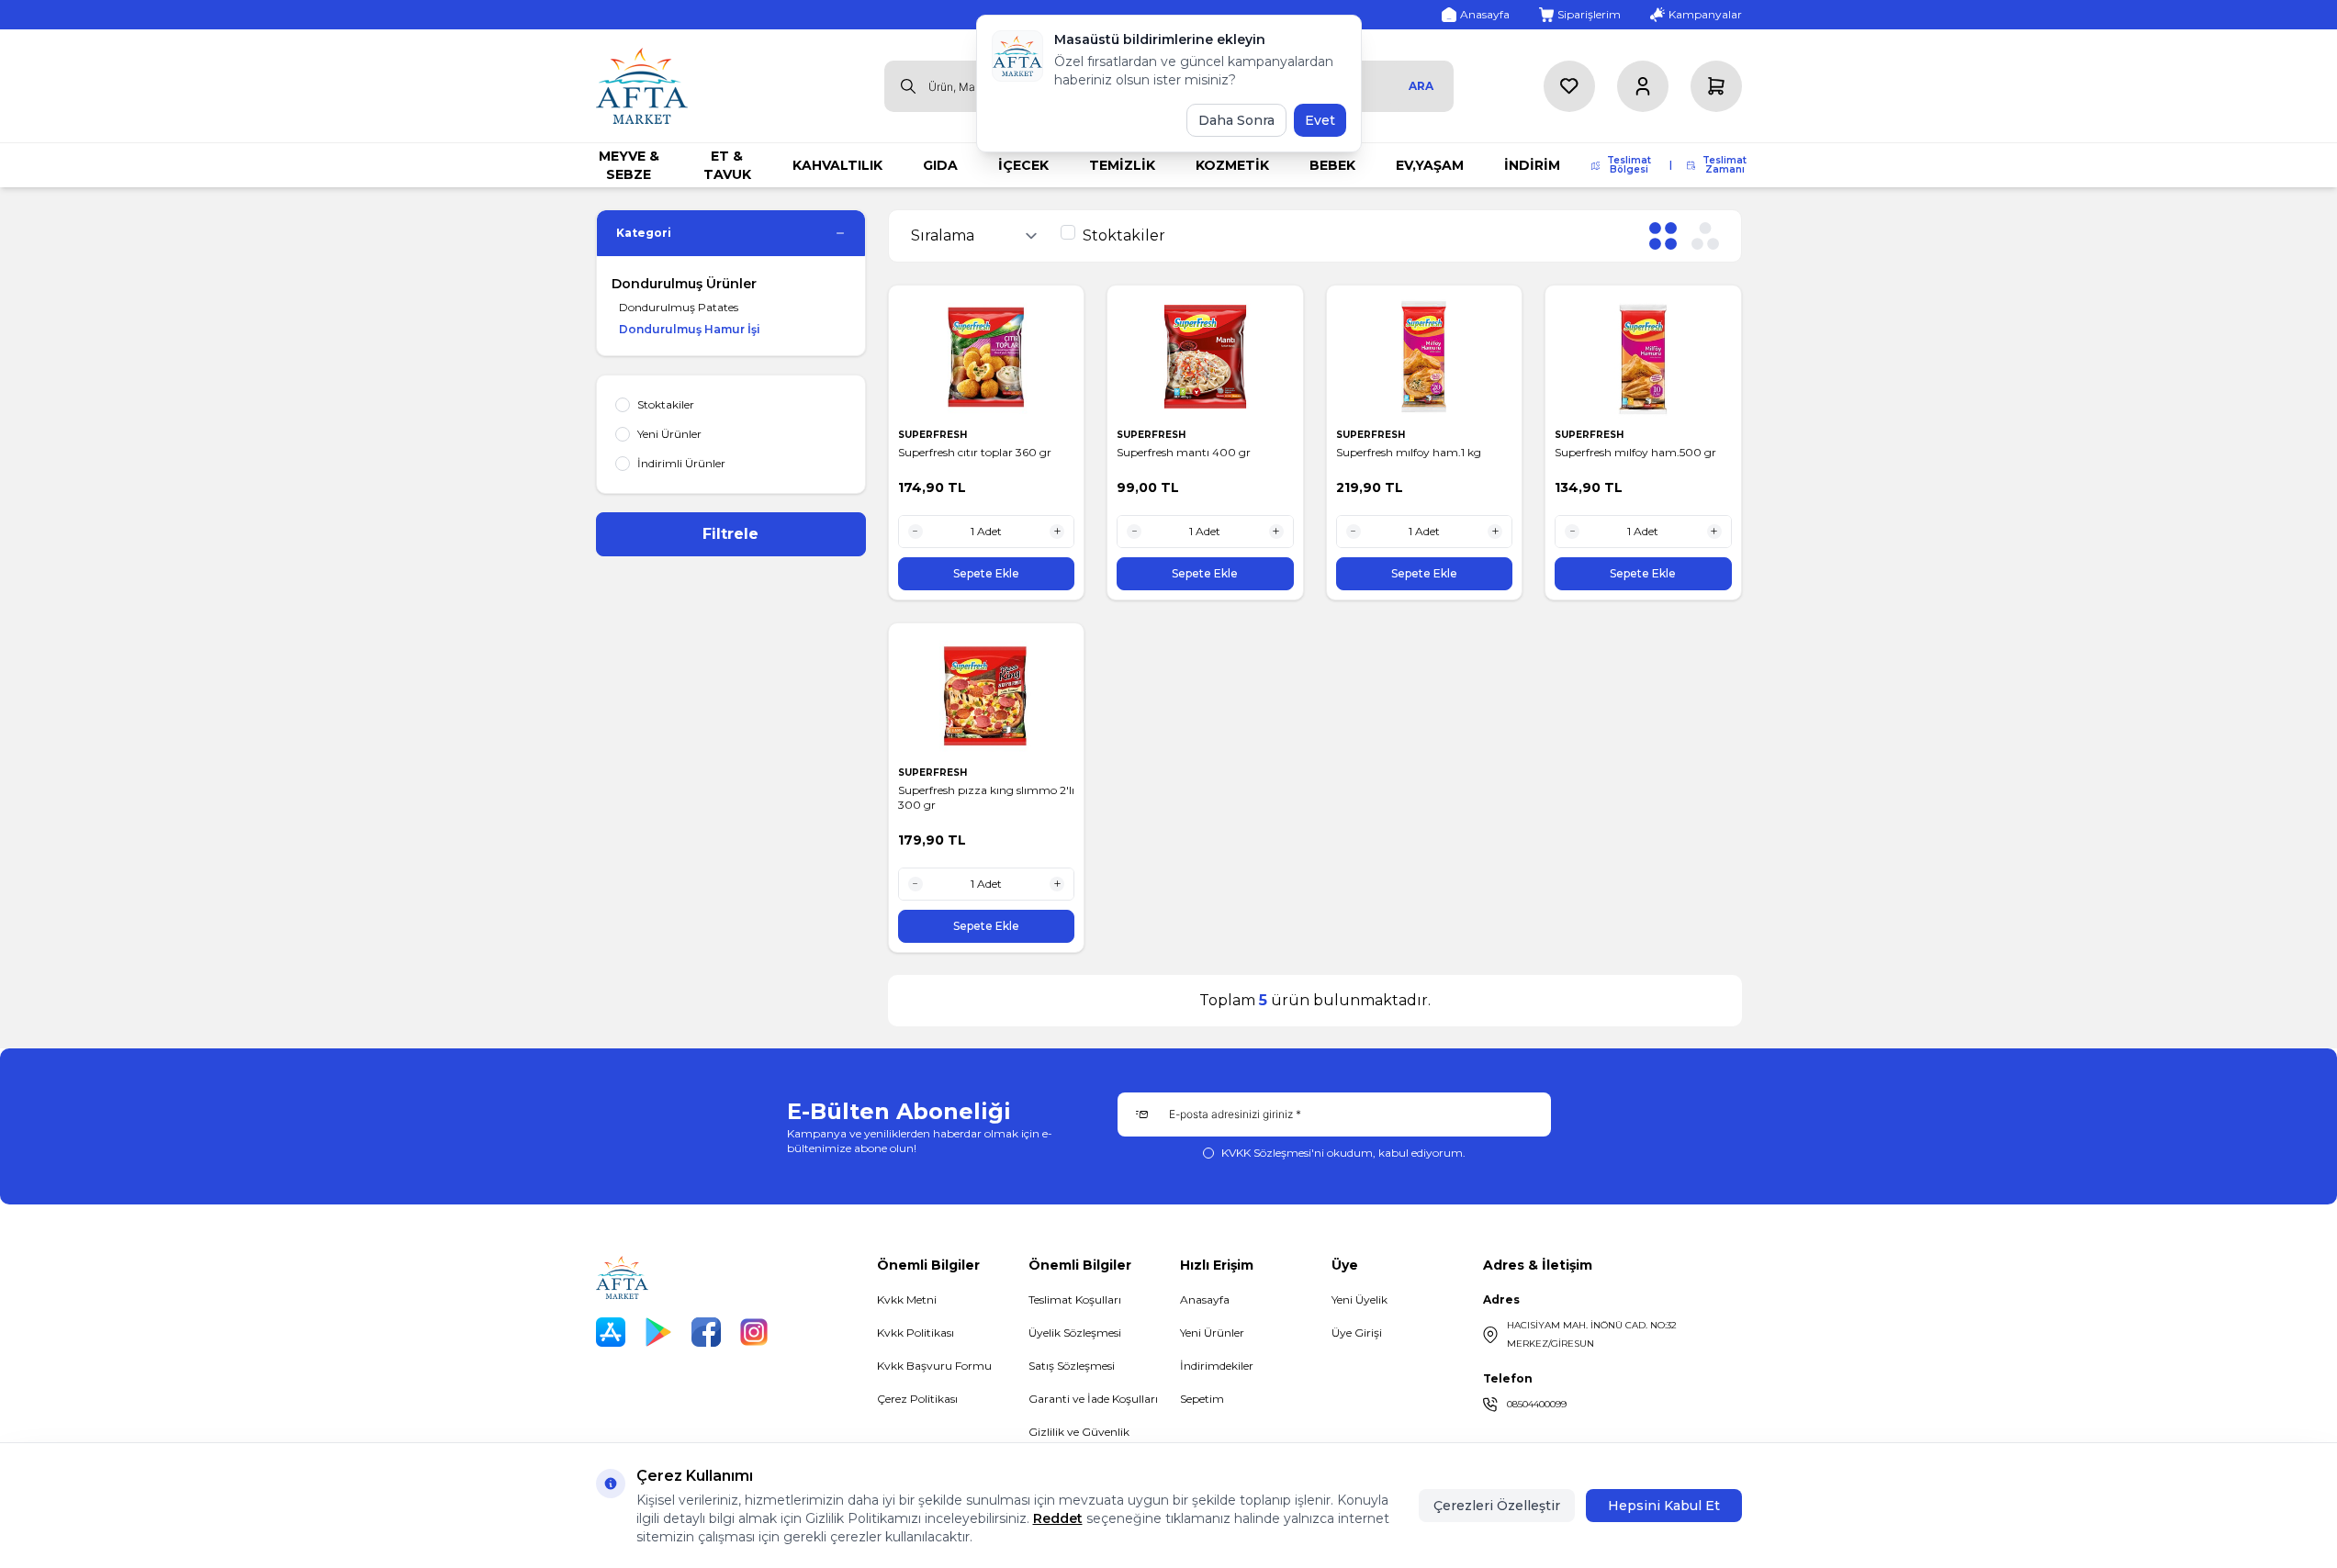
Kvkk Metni (907, 1299)
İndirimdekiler (1217, 1366)
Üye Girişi (1357, 1333)
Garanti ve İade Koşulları (1093, 1399)
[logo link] (642, 86)
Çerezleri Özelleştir (1497, 1506)
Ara (1421, 86)
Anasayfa (1205, 1299)
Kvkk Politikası (916, 1333)
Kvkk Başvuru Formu (934, 1366)
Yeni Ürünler (1212, 1333)
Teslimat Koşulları (1075, 1299)
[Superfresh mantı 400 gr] (1205, 357)
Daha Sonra (1236, 120)
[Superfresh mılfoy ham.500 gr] (1643, 357)
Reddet (1058, 1518)
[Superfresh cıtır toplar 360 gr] (987, 357)
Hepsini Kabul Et (1664, 1506)
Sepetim (1202, 1399)
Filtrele (730, 534)
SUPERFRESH (934, 435)
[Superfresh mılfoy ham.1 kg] (1425, 357)
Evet (1320, 120)
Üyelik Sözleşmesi (1075, 1333)
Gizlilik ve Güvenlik (1079, 1432)
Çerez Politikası (917, 1399)
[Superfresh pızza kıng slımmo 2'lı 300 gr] (987, 694)
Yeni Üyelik (1360, 1299)
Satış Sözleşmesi (1072, 1366)
